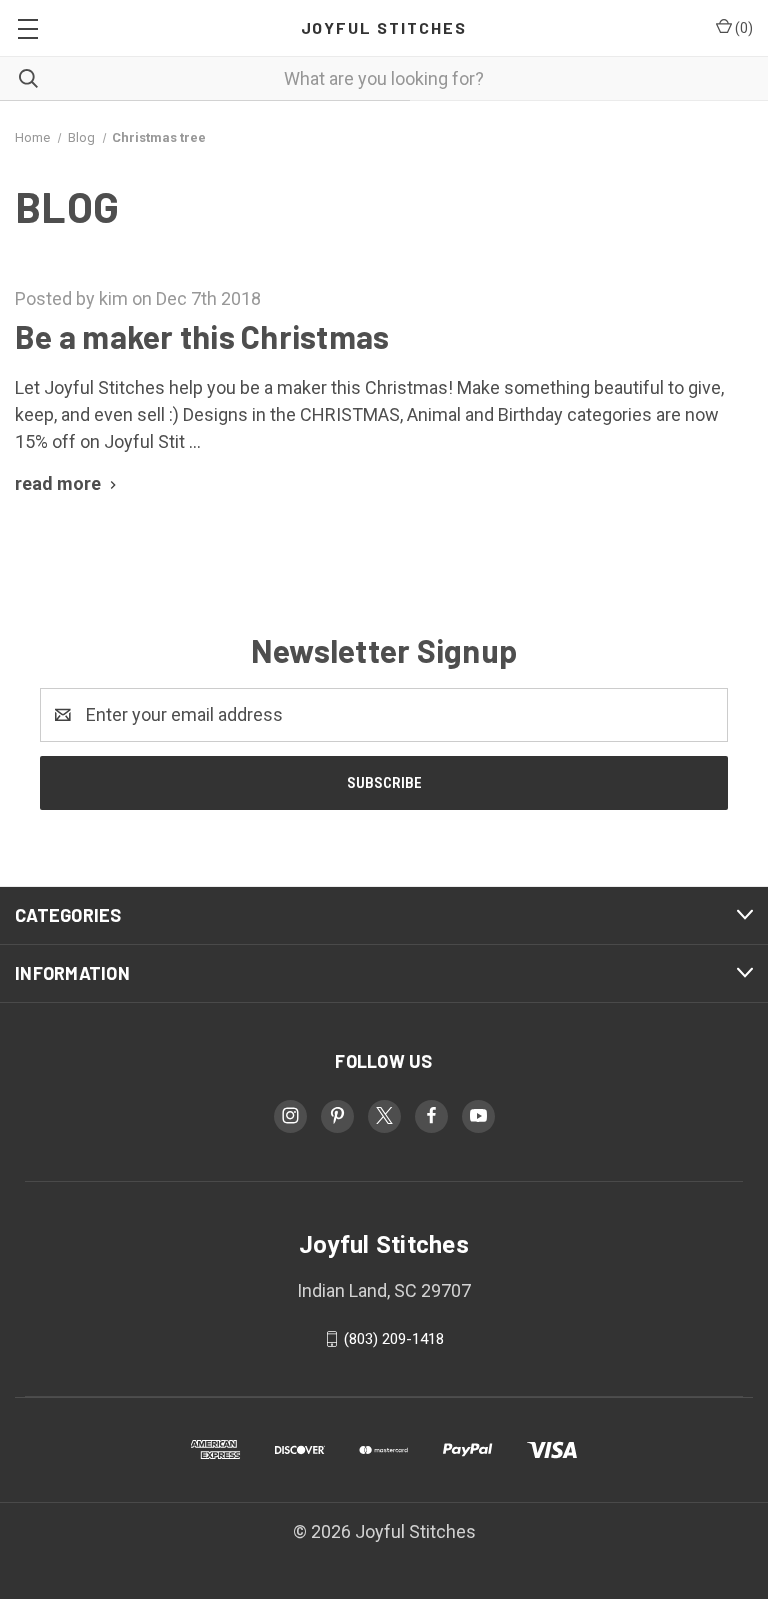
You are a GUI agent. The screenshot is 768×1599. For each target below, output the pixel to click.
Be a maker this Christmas (202, 336)
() (742, 28)
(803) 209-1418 (394, 1339)
